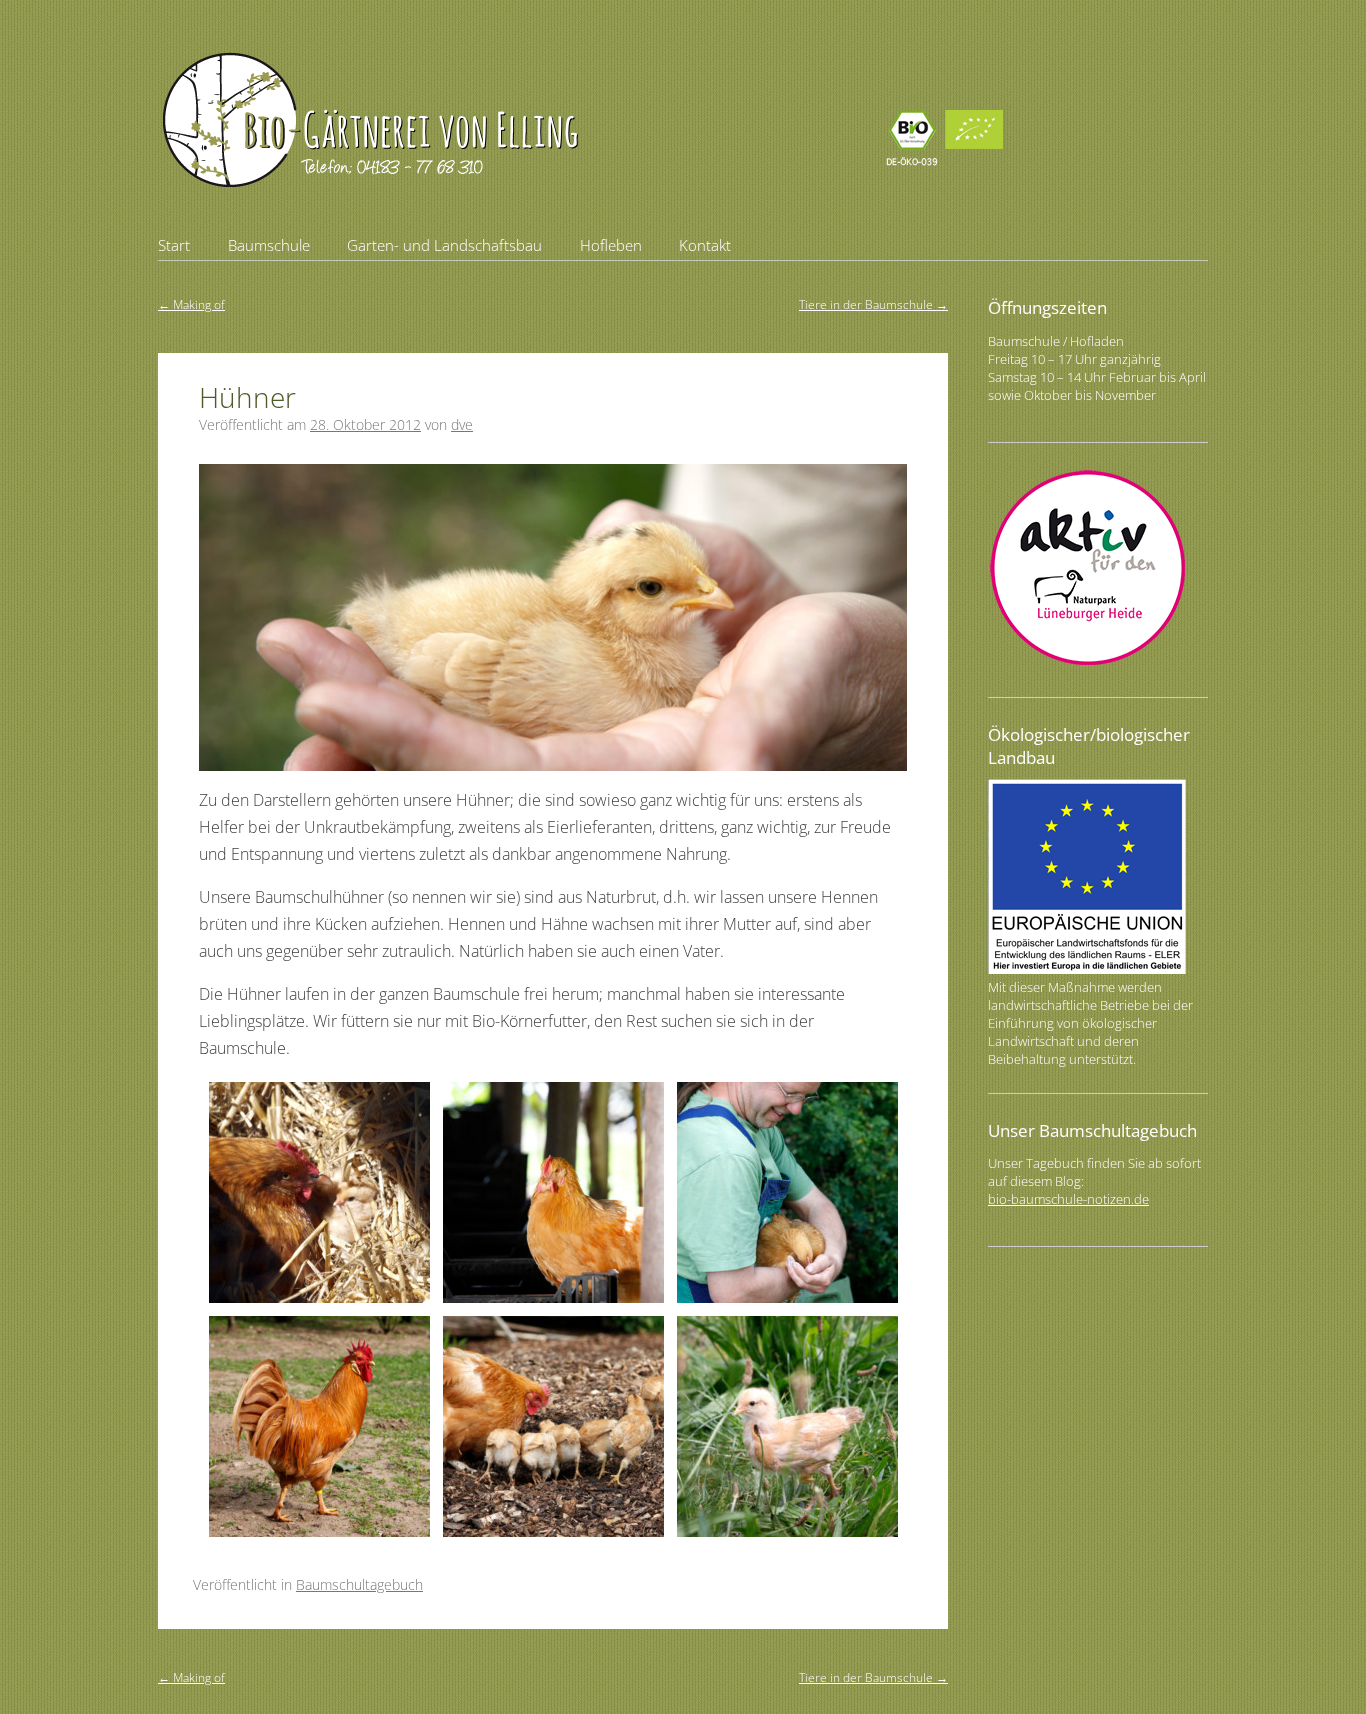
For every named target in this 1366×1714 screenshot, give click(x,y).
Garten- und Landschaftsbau (444, 245)
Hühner (247, 397)
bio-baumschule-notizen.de (1068, 1199)
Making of (191, 304)
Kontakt (705, 245)
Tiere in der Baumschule (873, 304)
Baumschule (269, 245)
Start (174, 245)
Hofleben (611, 245)
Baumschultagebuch (359, 1584)
